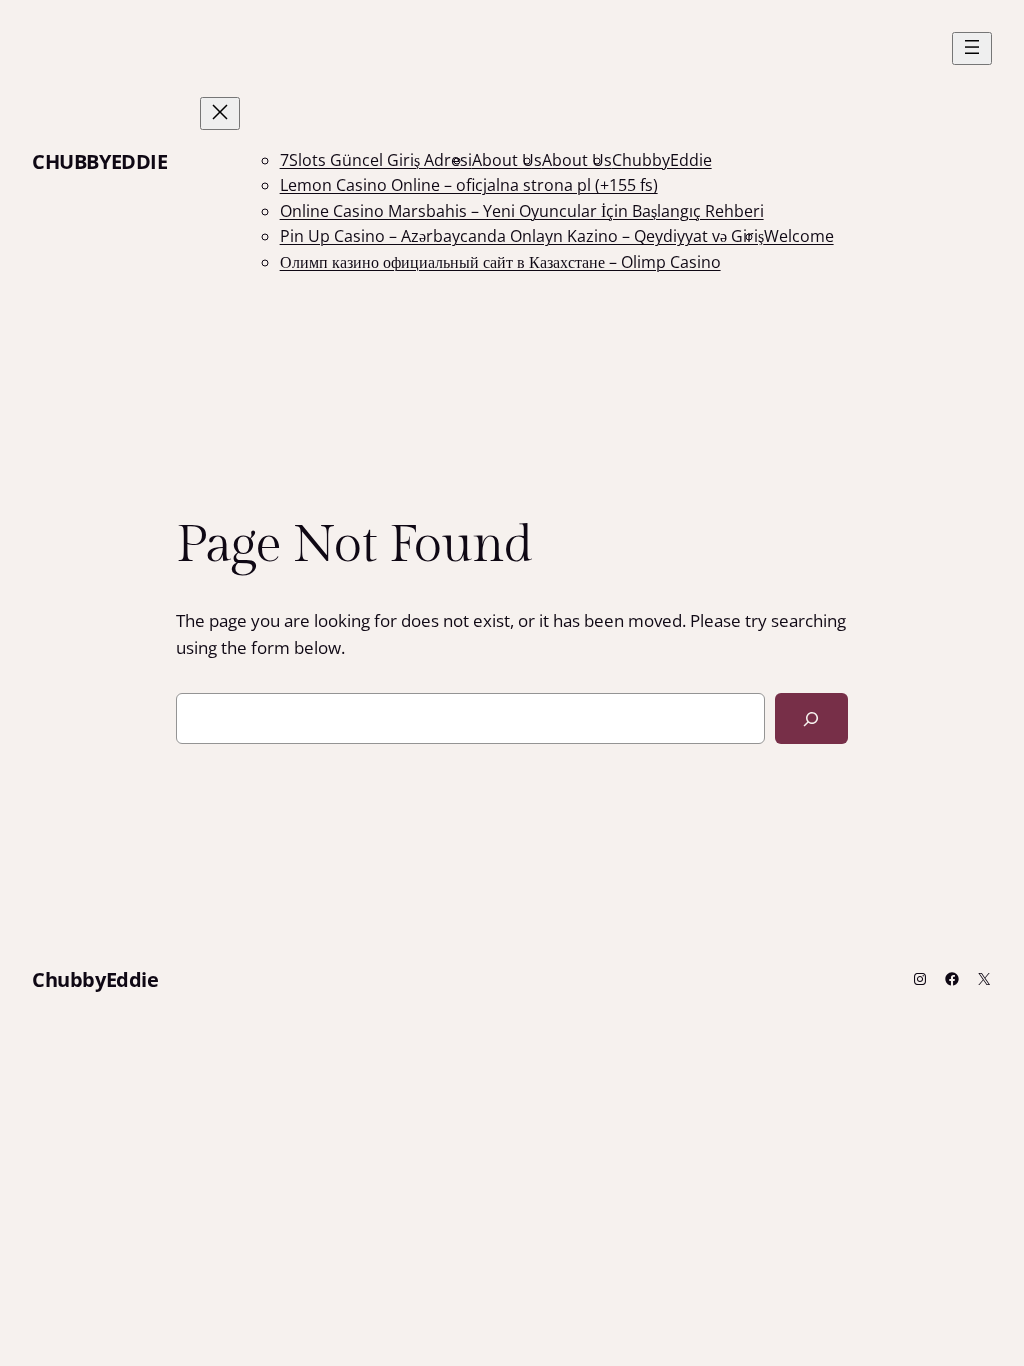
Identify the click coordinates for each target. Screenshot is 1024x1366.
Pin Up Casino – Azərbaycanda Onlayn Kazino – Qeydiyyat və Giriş (522, 236)
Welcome (799, 236)
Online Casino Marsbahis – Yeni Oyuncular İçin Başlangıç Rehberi (522, 211)
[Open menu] (972, 48)
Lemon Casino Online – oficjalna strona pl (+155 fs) (469, 185)
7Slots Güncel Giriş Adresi (376, 160)
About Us (507, 160)
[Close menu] (220, 113)
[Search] (811, 718)
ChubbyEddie (100, 161)
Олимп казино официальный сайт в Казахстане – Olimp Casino (500, 262)
